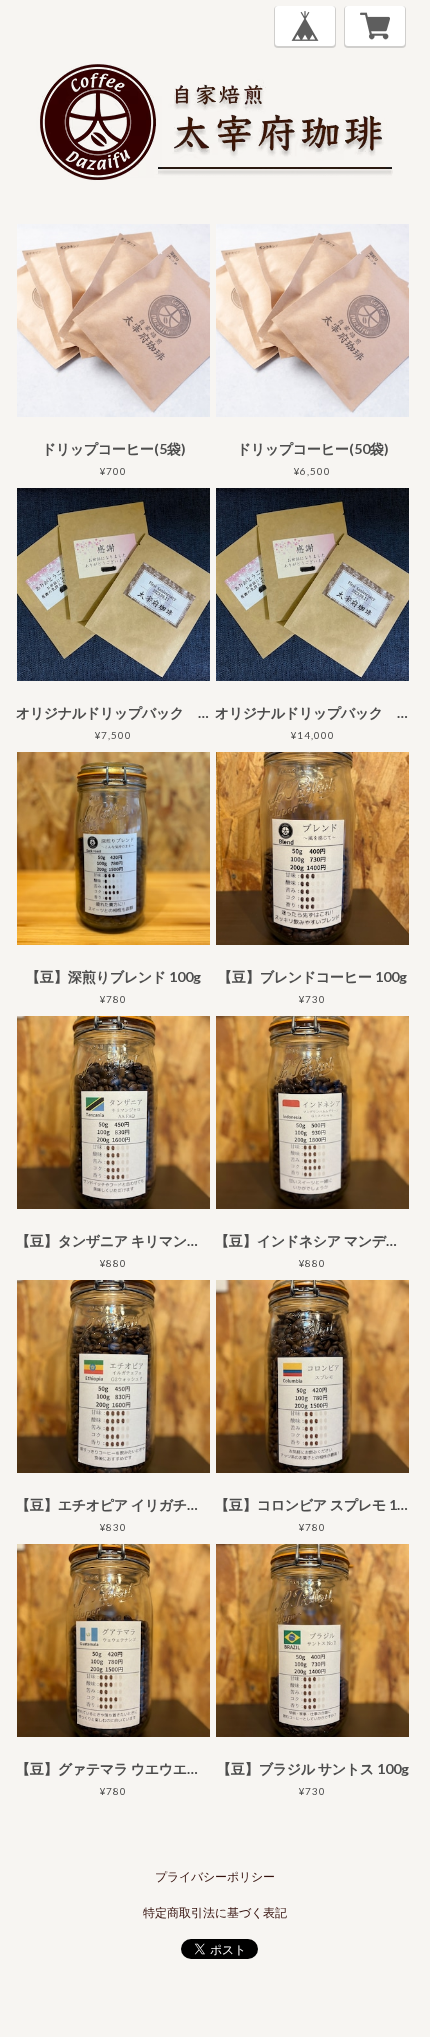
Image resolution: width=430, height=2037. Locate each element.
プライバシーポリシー (215, 1876)
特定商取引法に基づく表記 (215, 1912)
